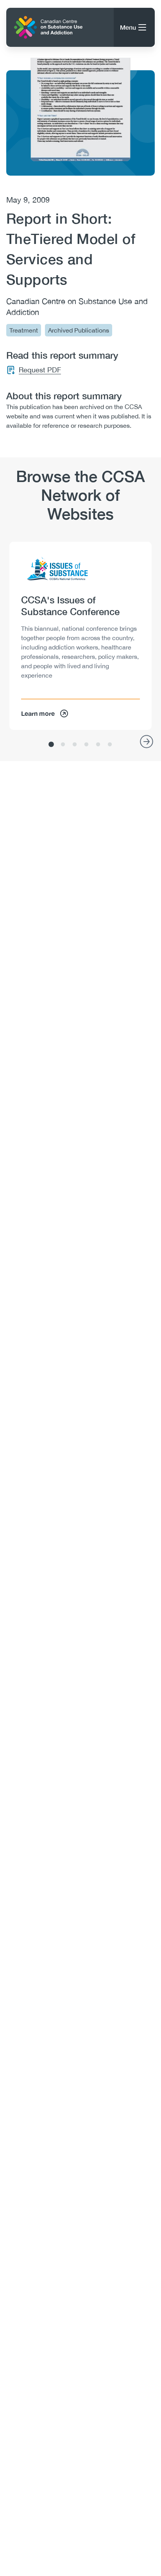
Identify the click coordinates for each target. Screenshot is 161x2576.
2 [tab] (63, 745)
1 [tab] (51, 745)
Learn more (38, 713)
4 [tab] (86, 745)
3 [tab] (75, 745)
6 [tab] (110, 745)
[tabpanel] (80, 636)
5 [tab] (98, 745)
